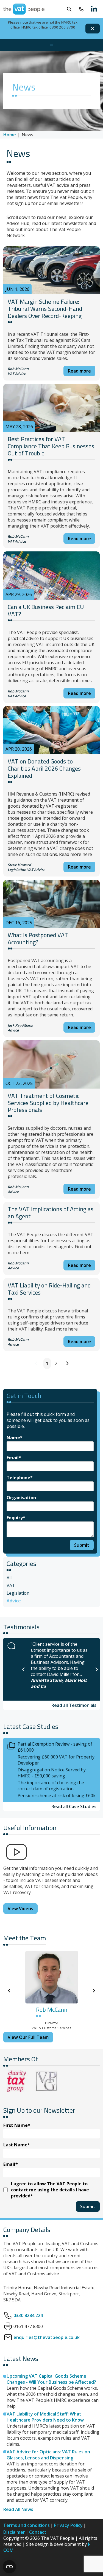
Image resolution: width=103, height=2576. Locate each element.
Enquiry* (16, 1518)
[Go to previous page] (36, 1363)
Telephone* (20, 1478)
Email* (14, 1458)
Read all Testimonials (74, 1705)
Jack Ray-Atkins (20, 1025)
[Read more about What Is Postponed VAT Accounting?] (51, 904)
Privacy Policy (68, 2525)
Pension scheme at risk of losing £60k (57, 1796)
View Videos (20, 1909)
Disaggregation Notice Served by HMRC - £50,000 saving (52, 1773)
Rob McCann (18, 369)
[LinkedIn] (94, 9)
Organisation (21, 1498)
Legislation (17, 870)
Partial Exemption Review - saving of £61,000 (55, 1747)
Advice (20, 374)
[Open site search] (69, 9)
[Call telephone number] (81, 9)
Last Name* (17, 2145)
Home (10, 135)
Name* (15, 1438)
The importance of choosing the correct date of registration (51, 1786)
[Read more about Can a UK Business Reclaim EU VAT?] (51, 576)
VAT (11, 374)
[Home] (24, 9)
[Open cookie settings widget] (9, 2567)
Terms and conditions (27, 2525)
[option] (60, 1669)
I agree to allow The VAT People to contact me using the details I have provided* (50, 2190)
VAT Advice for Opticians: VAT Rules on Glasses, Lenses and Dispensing (48, 2455)
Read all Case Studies (74, 1806)
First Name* (17, 2125)
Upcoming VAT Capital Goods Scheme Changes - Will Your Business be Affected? (51, 2379)
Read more (79, 371)
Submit (82, 1545)
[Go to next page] (67, 1363)
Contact (38, 2532)
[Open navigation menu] (51, 45)
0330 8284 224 (28, 2315)
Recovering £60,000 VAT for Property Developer (56, 1760)
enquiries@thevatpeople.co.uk (47, 2337)
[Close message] (93, 29)
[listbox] (60, 1669)
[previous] (23, 1669)
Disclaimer (14, 2532)
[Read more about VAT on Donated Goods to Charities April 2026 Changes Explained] (51, 730)
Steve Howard (19, 865)
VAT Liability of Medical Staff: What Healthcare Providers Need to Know (45, 2417)
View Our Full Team (28, 2037)
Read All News (18, 2509)
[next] (97, 1669)
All (9, 1578)
